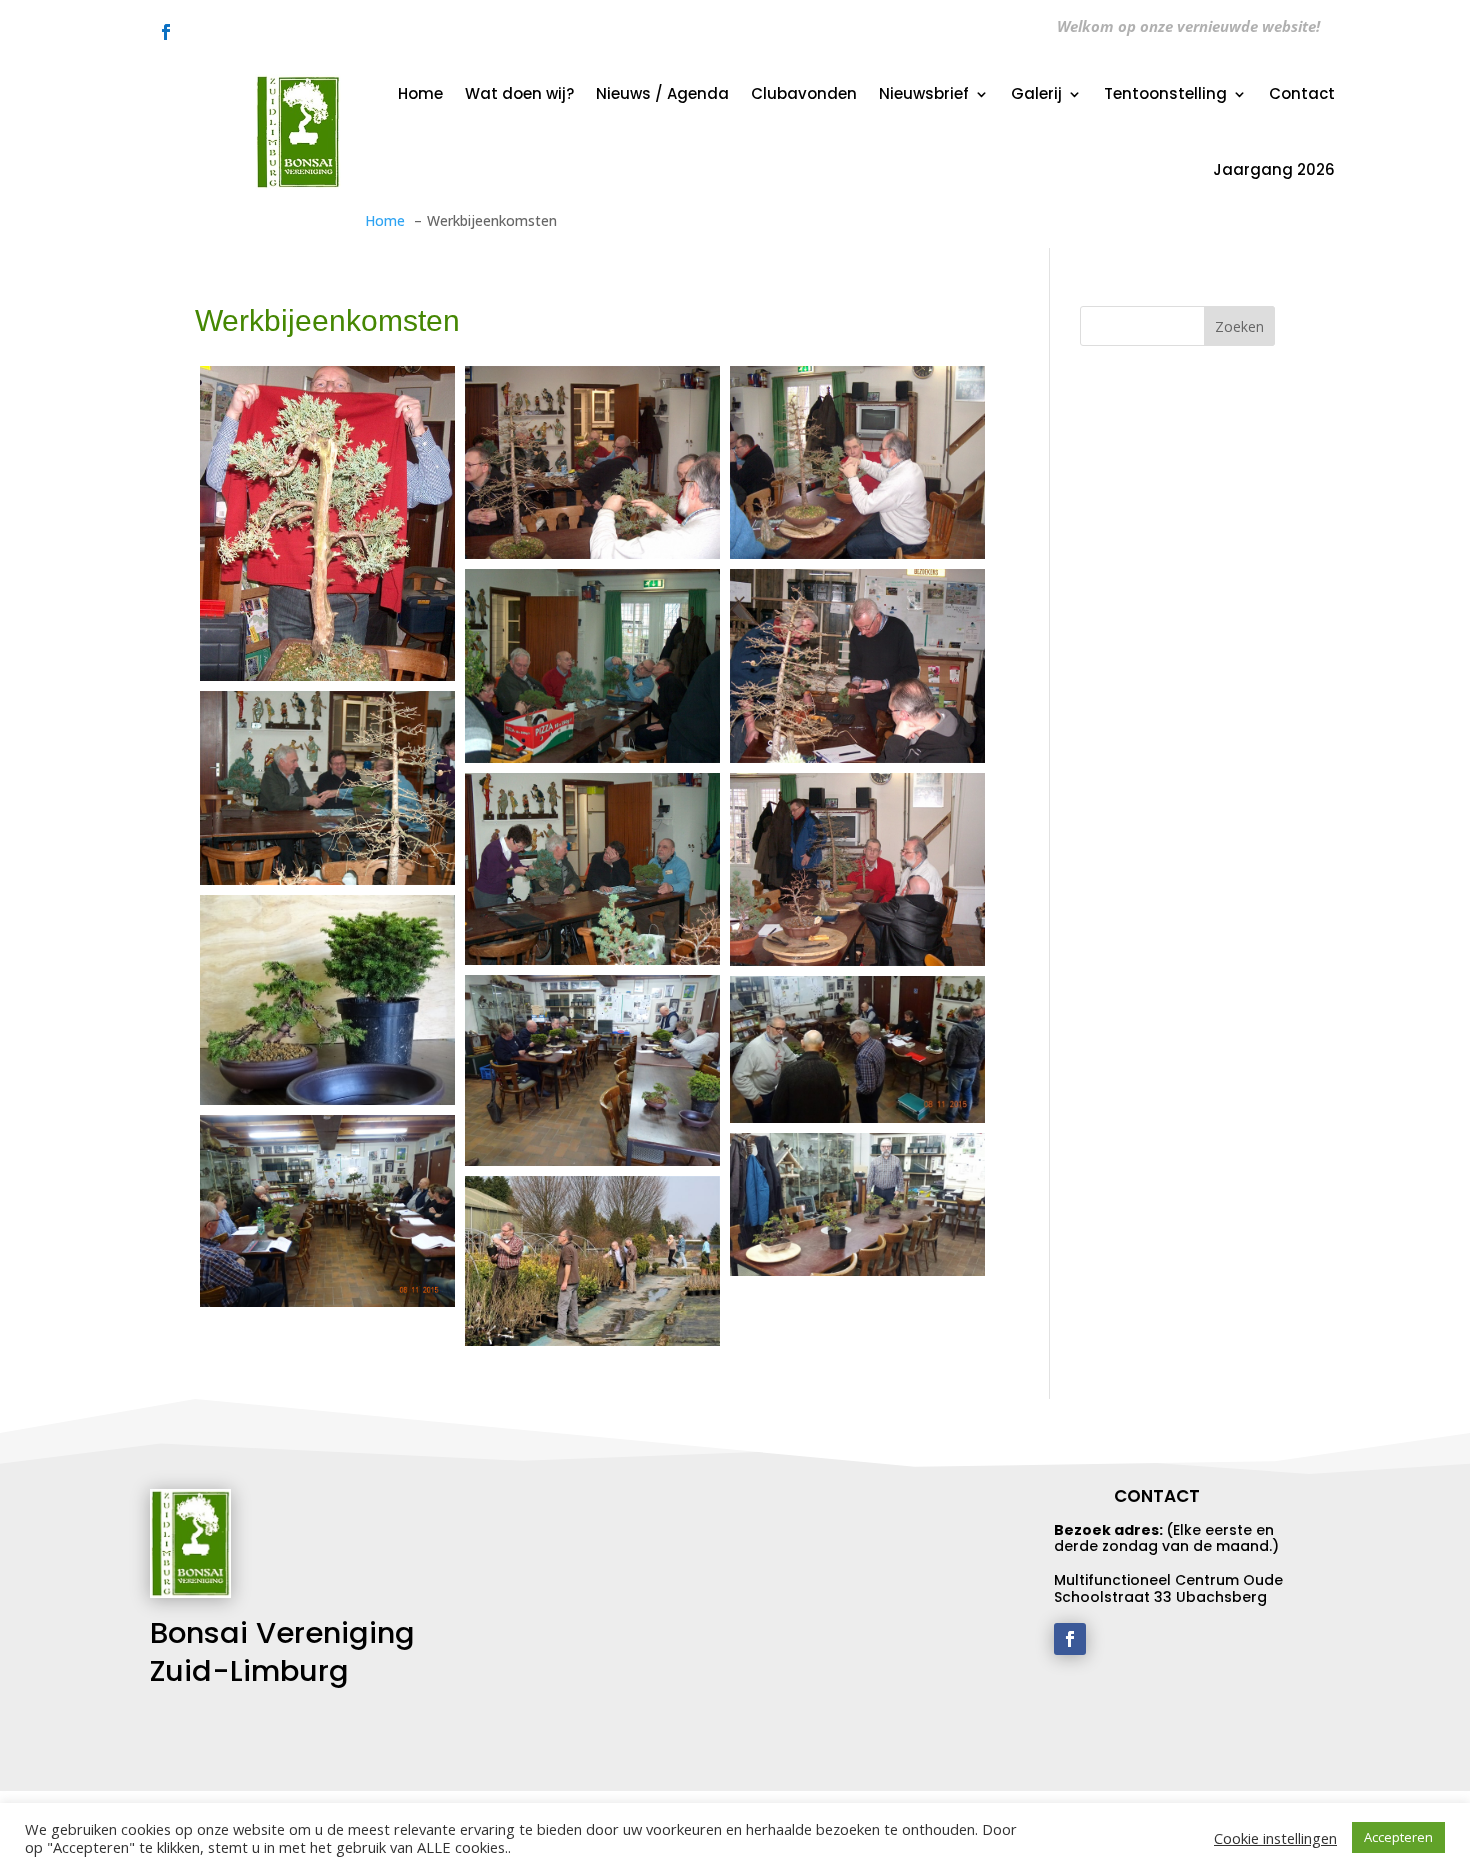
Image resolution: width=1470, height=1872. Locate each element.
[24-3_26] (592, 1261)
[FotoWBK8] (327, 523)
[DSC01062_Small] (857, 1049)
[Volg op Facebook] (166, 32)
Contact (1302, 93)
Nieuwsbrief (924, 93)
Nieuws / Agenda (662, 93)
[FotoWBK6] (857, 462)
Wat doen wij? (519, 93)
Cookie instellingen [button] (1275, 1838)
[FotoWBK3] (327, 787)
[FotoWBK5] (592, 665)
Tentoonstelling (1165, 93)
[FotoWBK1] (857, 869)
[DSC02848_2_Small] (327, 1000)
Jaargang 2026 (1274, 169)
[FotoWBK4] (857, 665)
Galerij (1036, 93)
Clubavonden (804, 93)
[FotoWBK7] (592, 462)
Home (420, 93)
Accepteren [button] (1398, 1837)
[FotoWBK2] (592, 869)
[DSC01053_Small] (327, 1210)
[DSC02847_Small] (592, 1070)
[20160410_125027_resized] (857, 1204)
